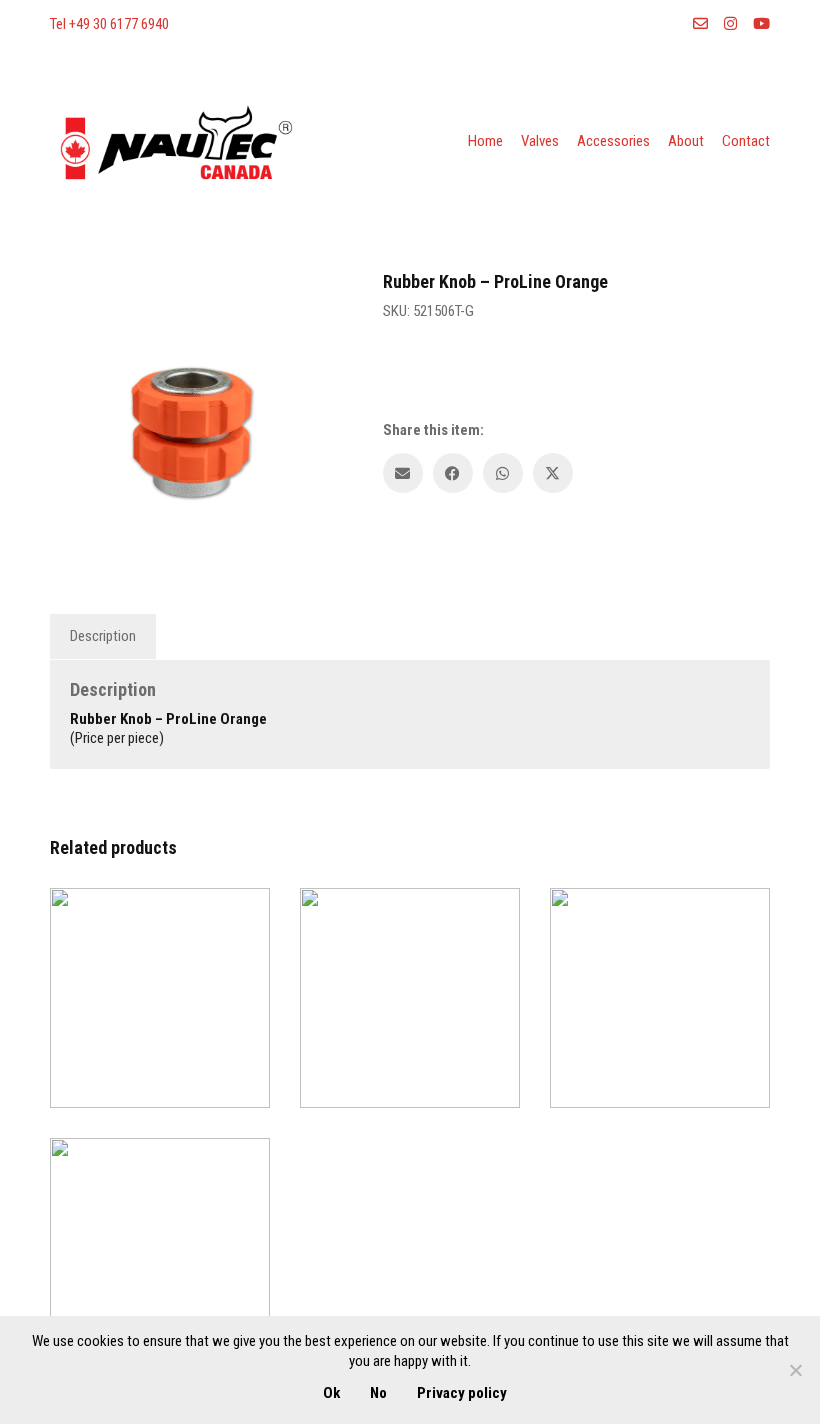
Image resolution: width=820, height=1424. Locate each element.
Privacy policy (462, 1393)
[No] (795, 1370)
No (378, 1393)
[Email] (403, 473)
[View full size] (75, 313)
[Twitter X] (553, 473)
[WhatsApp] (503, 473)
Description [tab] (103, 636)
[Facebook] (453, 473)
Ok (331, 1393)
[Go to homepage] (175, 142)
